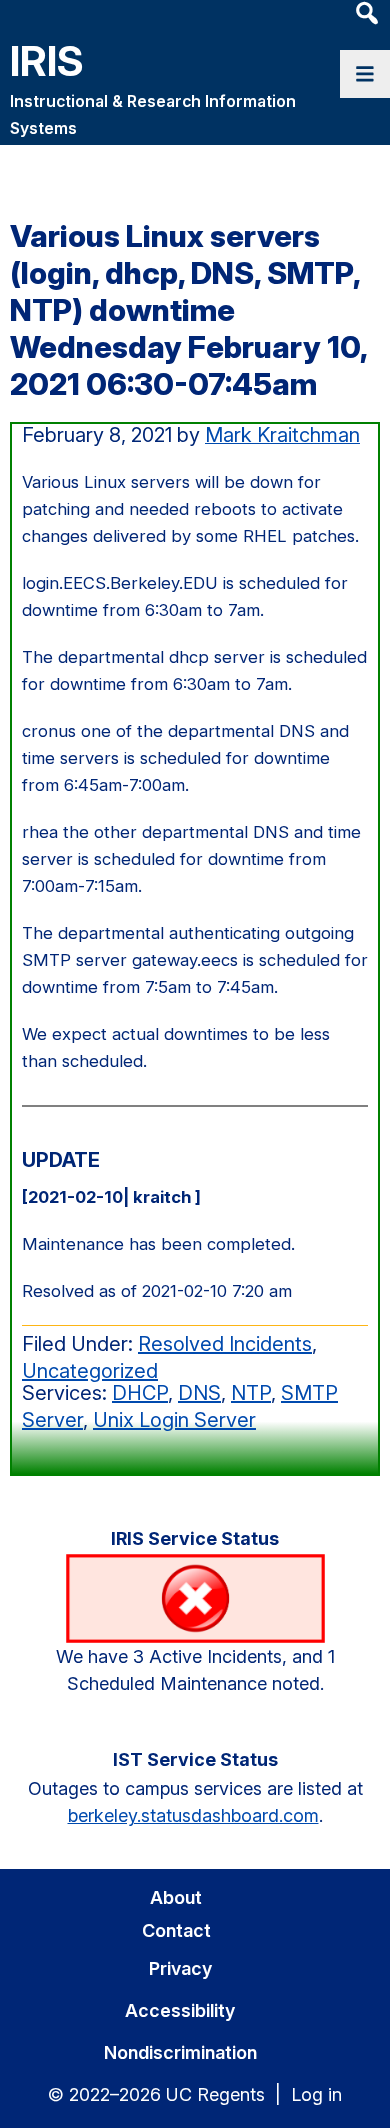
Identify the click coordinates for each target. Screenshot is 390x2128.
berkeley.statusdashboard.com (193, 1815)
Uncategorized (90, 1371)
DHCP (140, 1393)
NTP (251, 1393)
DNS (199, 1393)
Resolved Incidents (225, 1344)
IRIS (47, 60)
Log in (316, 2094)
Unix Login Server (174, 1420)
